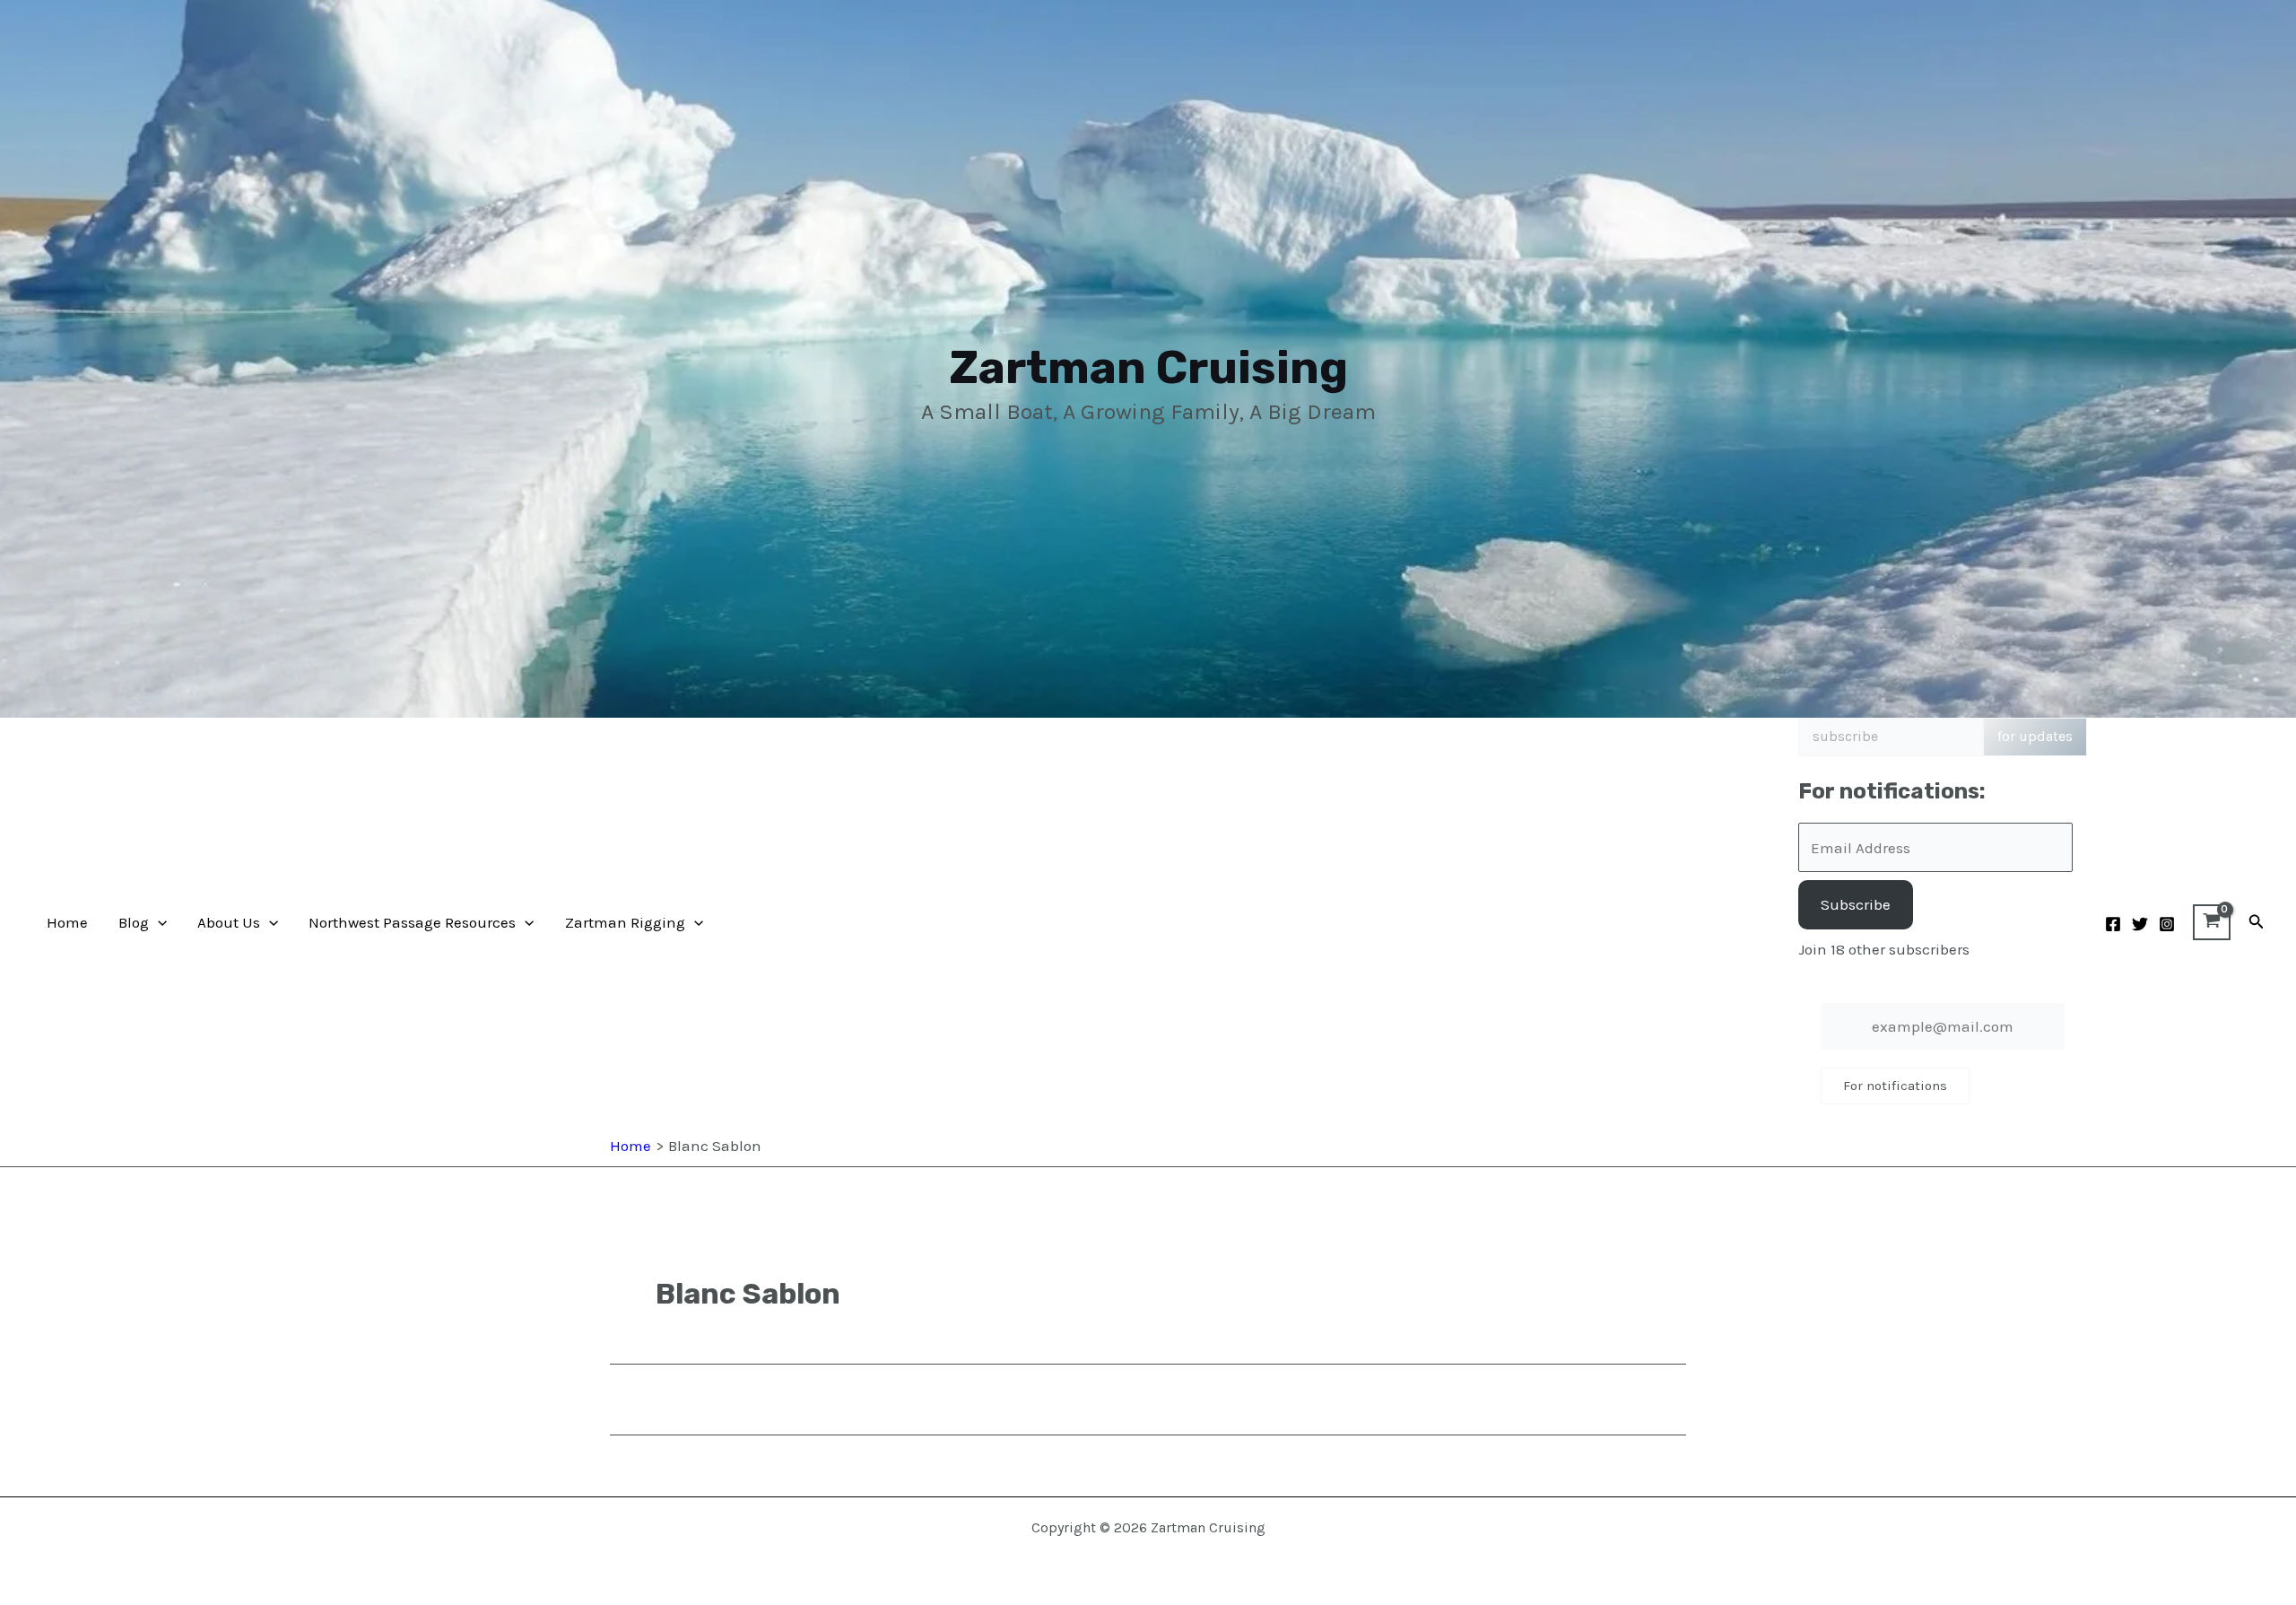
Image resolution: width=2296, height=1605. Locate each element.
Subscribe (1856, 904)
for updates (2035, 736)
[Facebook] (2113, 924)
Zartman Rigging (625, 922)
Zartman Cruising (1148, 367)
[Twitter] (2140, 924)
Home (67, 922)
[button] (158, 922)
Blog (134, 922)
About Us (229, 922)
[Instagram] (2167, 924)
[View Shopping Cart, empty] (2212, 922)
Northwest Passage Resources (412, 922)
